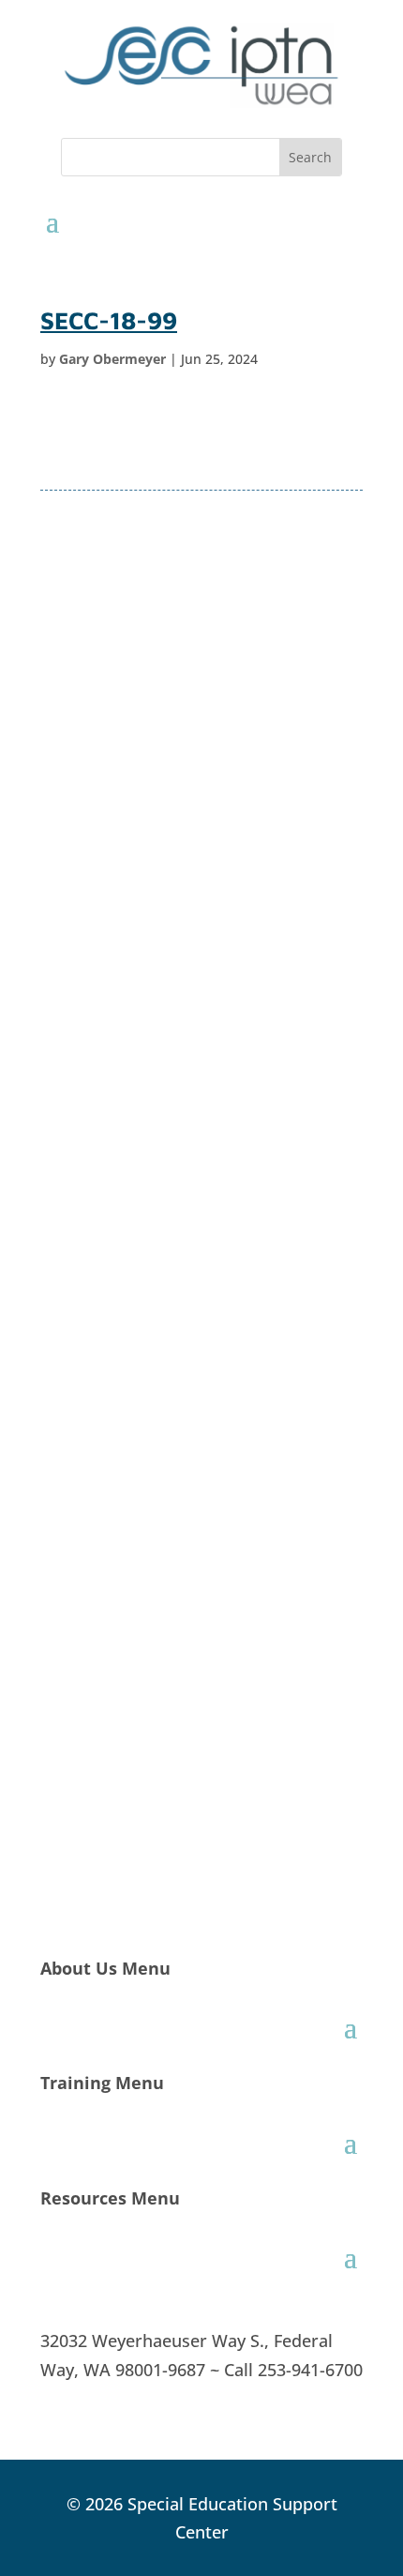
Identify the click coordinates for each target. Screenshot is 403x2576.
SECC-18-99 (109, 320)
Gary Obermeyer (112, 359)
